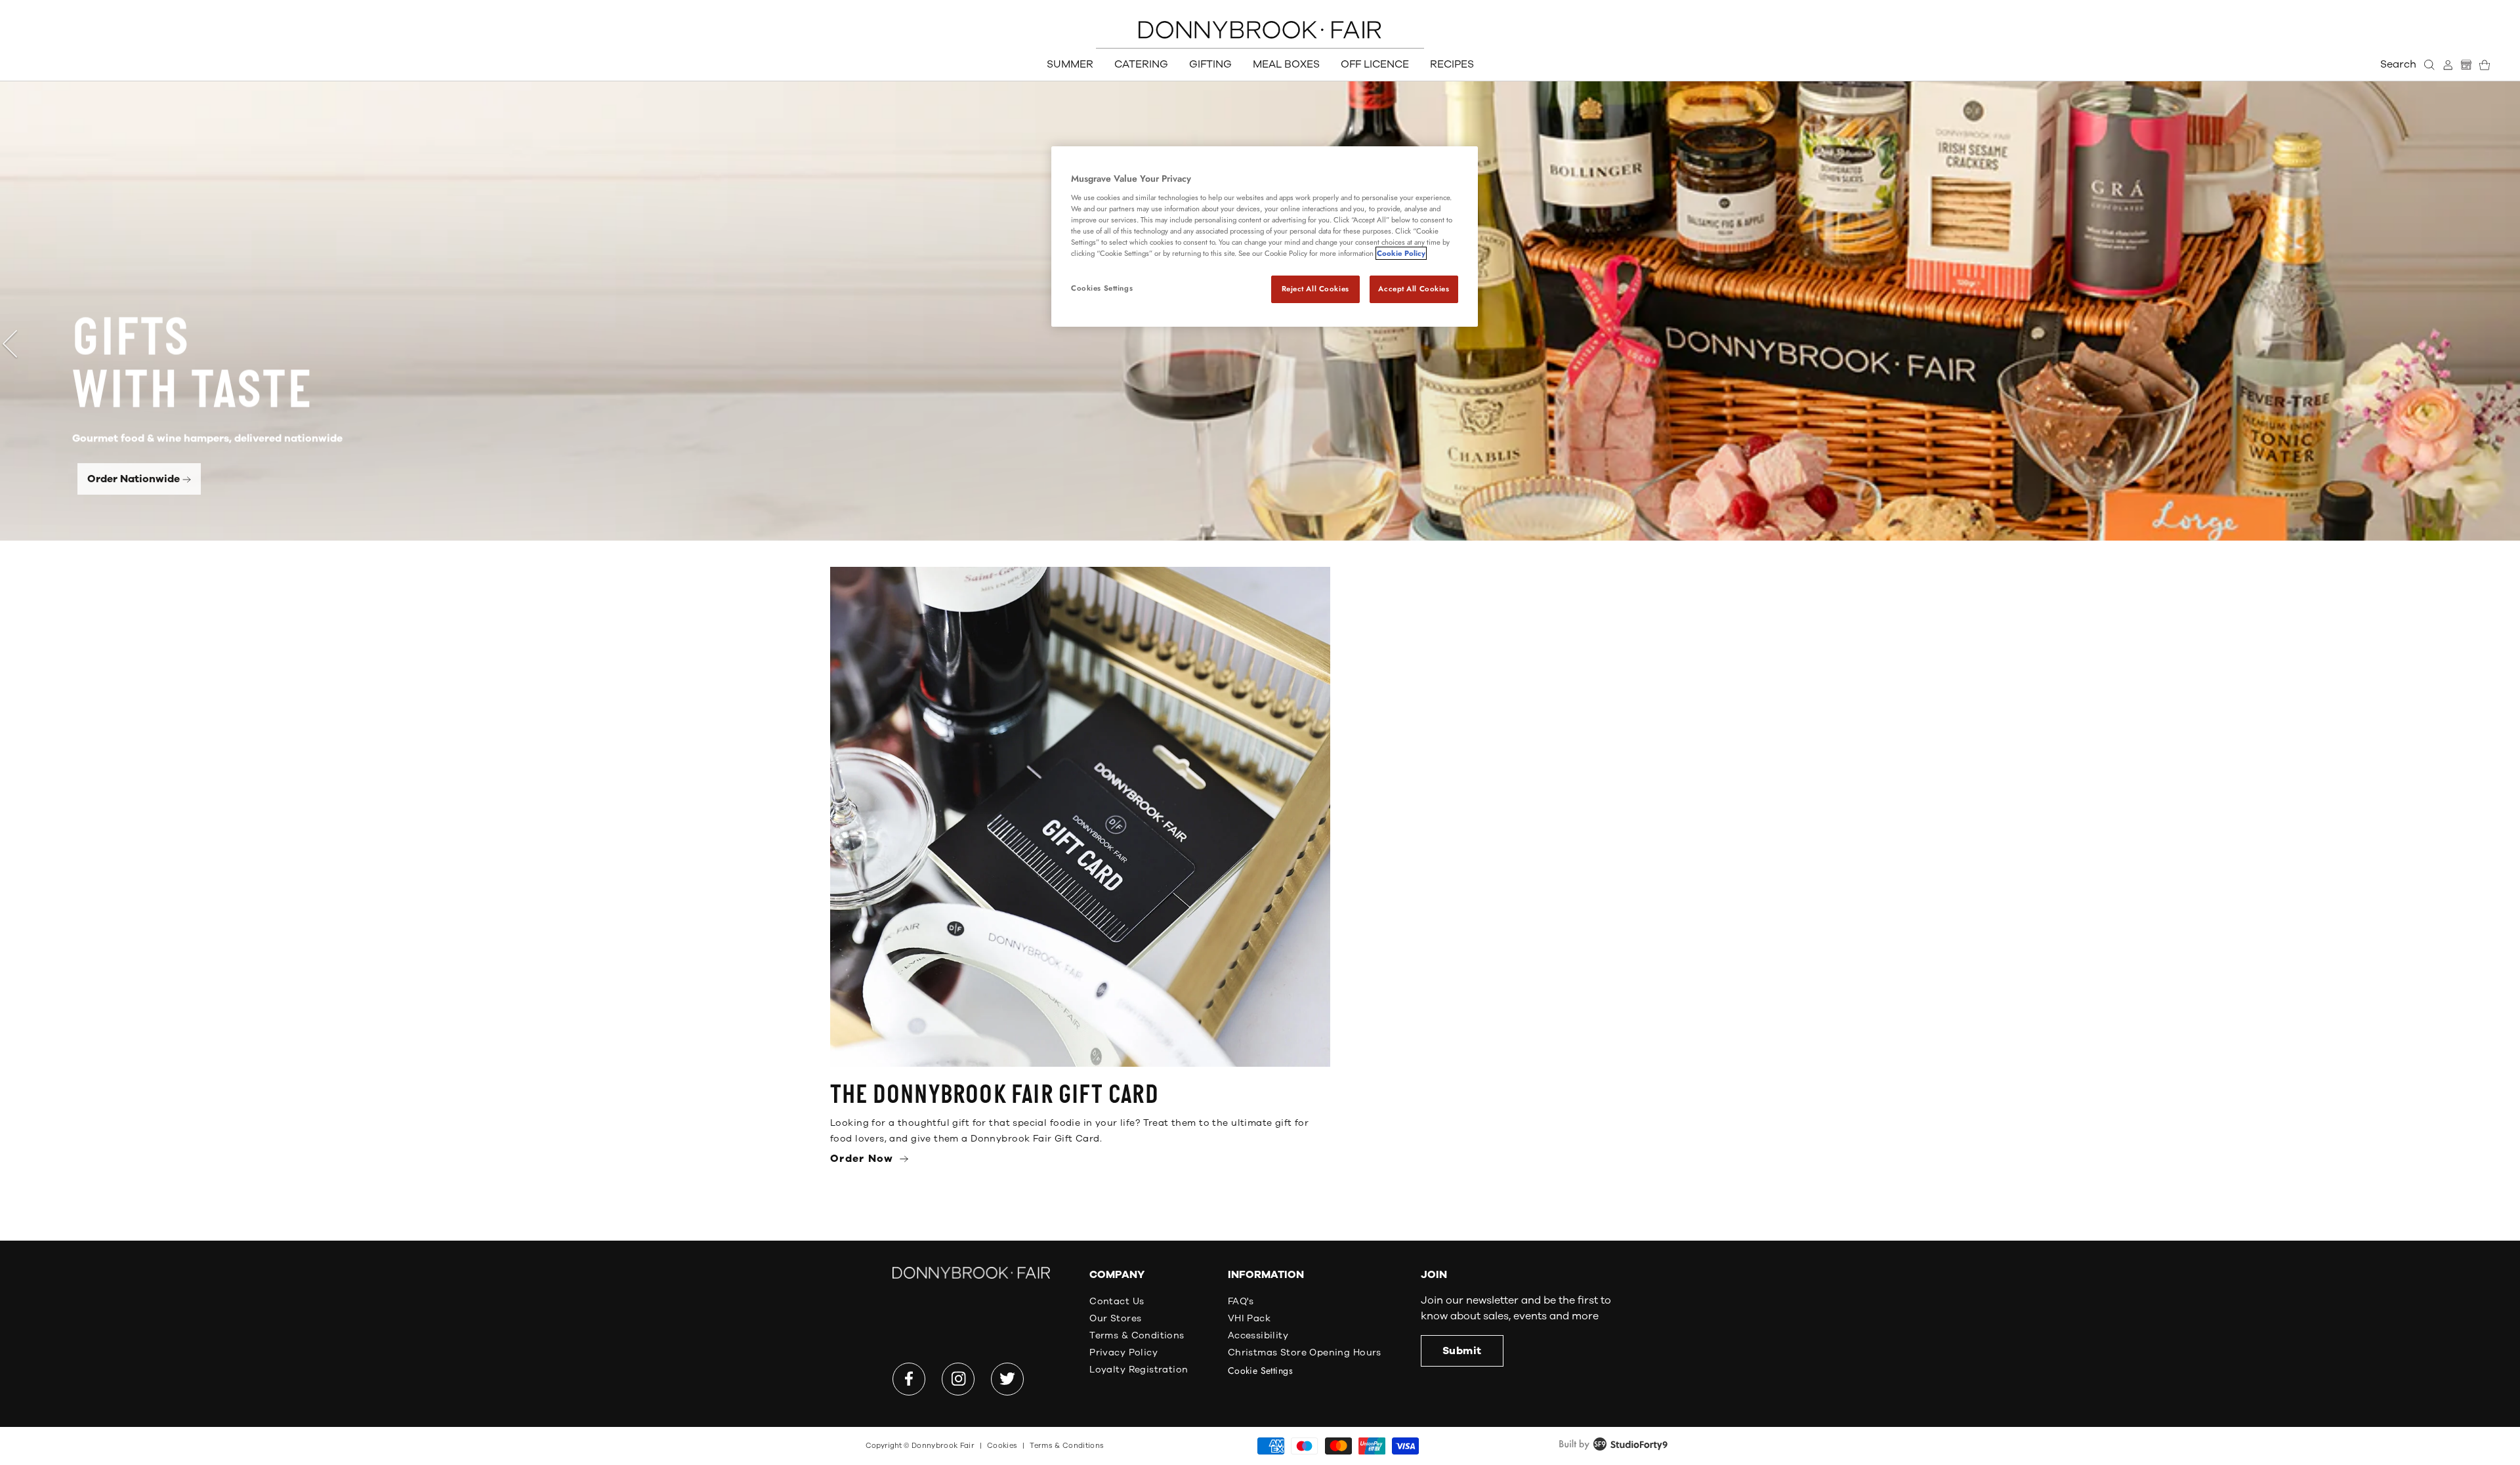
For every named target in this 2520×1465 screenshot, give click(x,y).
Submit (1462, 1351)
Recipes (1452, 64)
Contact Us (1117, 1301)
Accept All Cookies (1414, 289)
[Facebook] (909, 1379)
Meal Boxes (1286, 64)
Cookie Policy (1401, 253)
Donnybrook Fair (943, 1446)
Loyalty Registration (1139, 1370)
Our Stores (1115, 1318)
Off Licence (1375, 64)
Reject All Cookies (1315, 289)
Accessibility (1258, 1335)
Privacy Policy (1123, 1352)
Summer (1070, 64)
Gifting (1210, 64)
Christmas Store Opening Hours (1305, 1352)
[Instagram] (958, 1379)
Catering (1141, 64)
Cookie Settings (1260, 1371)
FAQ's (1241, 1301)
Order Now (864, 1159)
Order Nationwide (134, 479)
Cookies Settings (1102, 288)
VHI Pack (1249, 1318)
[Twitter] (1007, 1379)
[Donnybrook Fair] (1260, 30)
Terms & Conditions (1137, 1335)
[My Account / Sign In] (2448, 65)
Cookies (1002, 1446)
